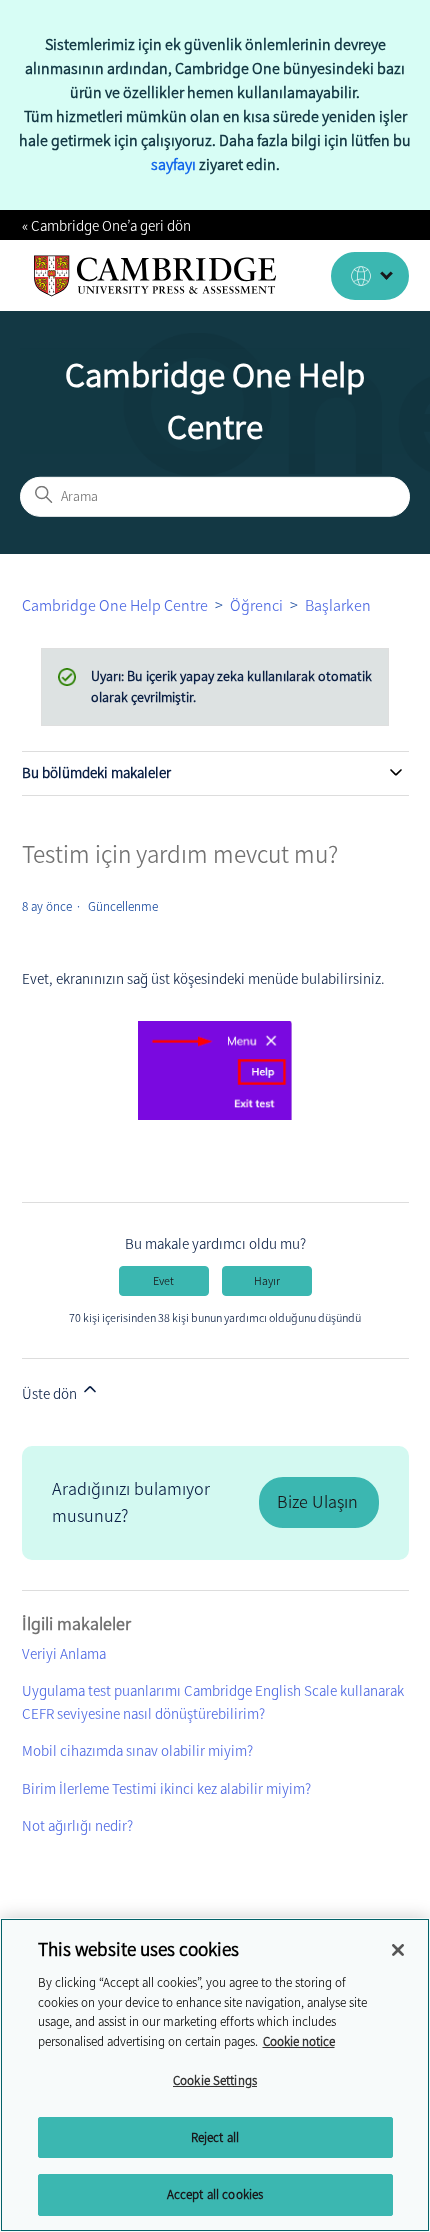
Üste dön (51, 1394)
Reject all (215, 2137)
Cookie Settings (215, 2080)
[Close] (398, 1950)
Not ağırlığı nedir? (77, 1826)
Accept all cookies (215, 2194)
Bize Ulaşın (317, 1502)
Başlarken (338, 605)
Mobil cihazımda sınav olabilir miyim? (137, 1751)
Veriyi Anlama (64, 1654)
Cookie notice (299, 2041)
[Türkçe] (370, 276)
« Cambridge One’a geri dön (106, 226)
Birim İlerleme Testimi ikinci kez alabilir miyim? (166, 1789)
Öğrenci (256, 605)
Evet (163, 1281)
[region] (215, 2075)
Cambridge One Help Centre (115, 605)
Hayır (267, 1281)
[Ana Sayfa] (155, 276)
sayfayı (173, 164)
